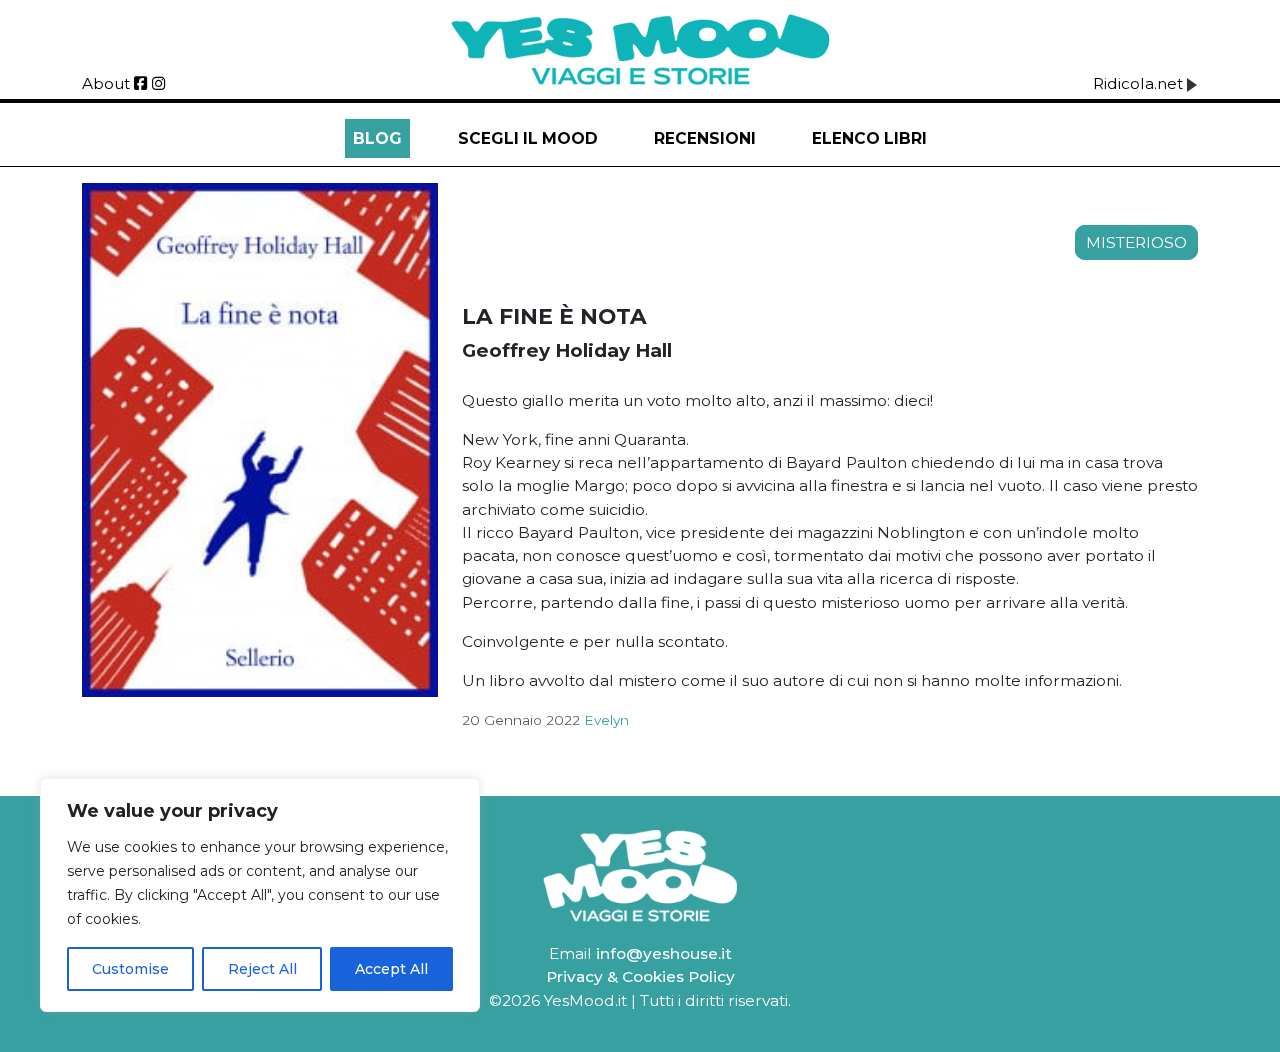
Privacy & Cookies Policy (640, 976)
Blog (377, 138)
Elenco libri (869, 138)
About (106, 83)
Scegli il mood (528, 138)
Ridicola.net (1140, 83)
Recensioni (705, 138)
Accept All (391, 969)
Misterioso (1136, 242)
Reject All (262, 969)
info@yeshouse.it (664, 953)
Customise (130, 969)
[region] (260, 895)
